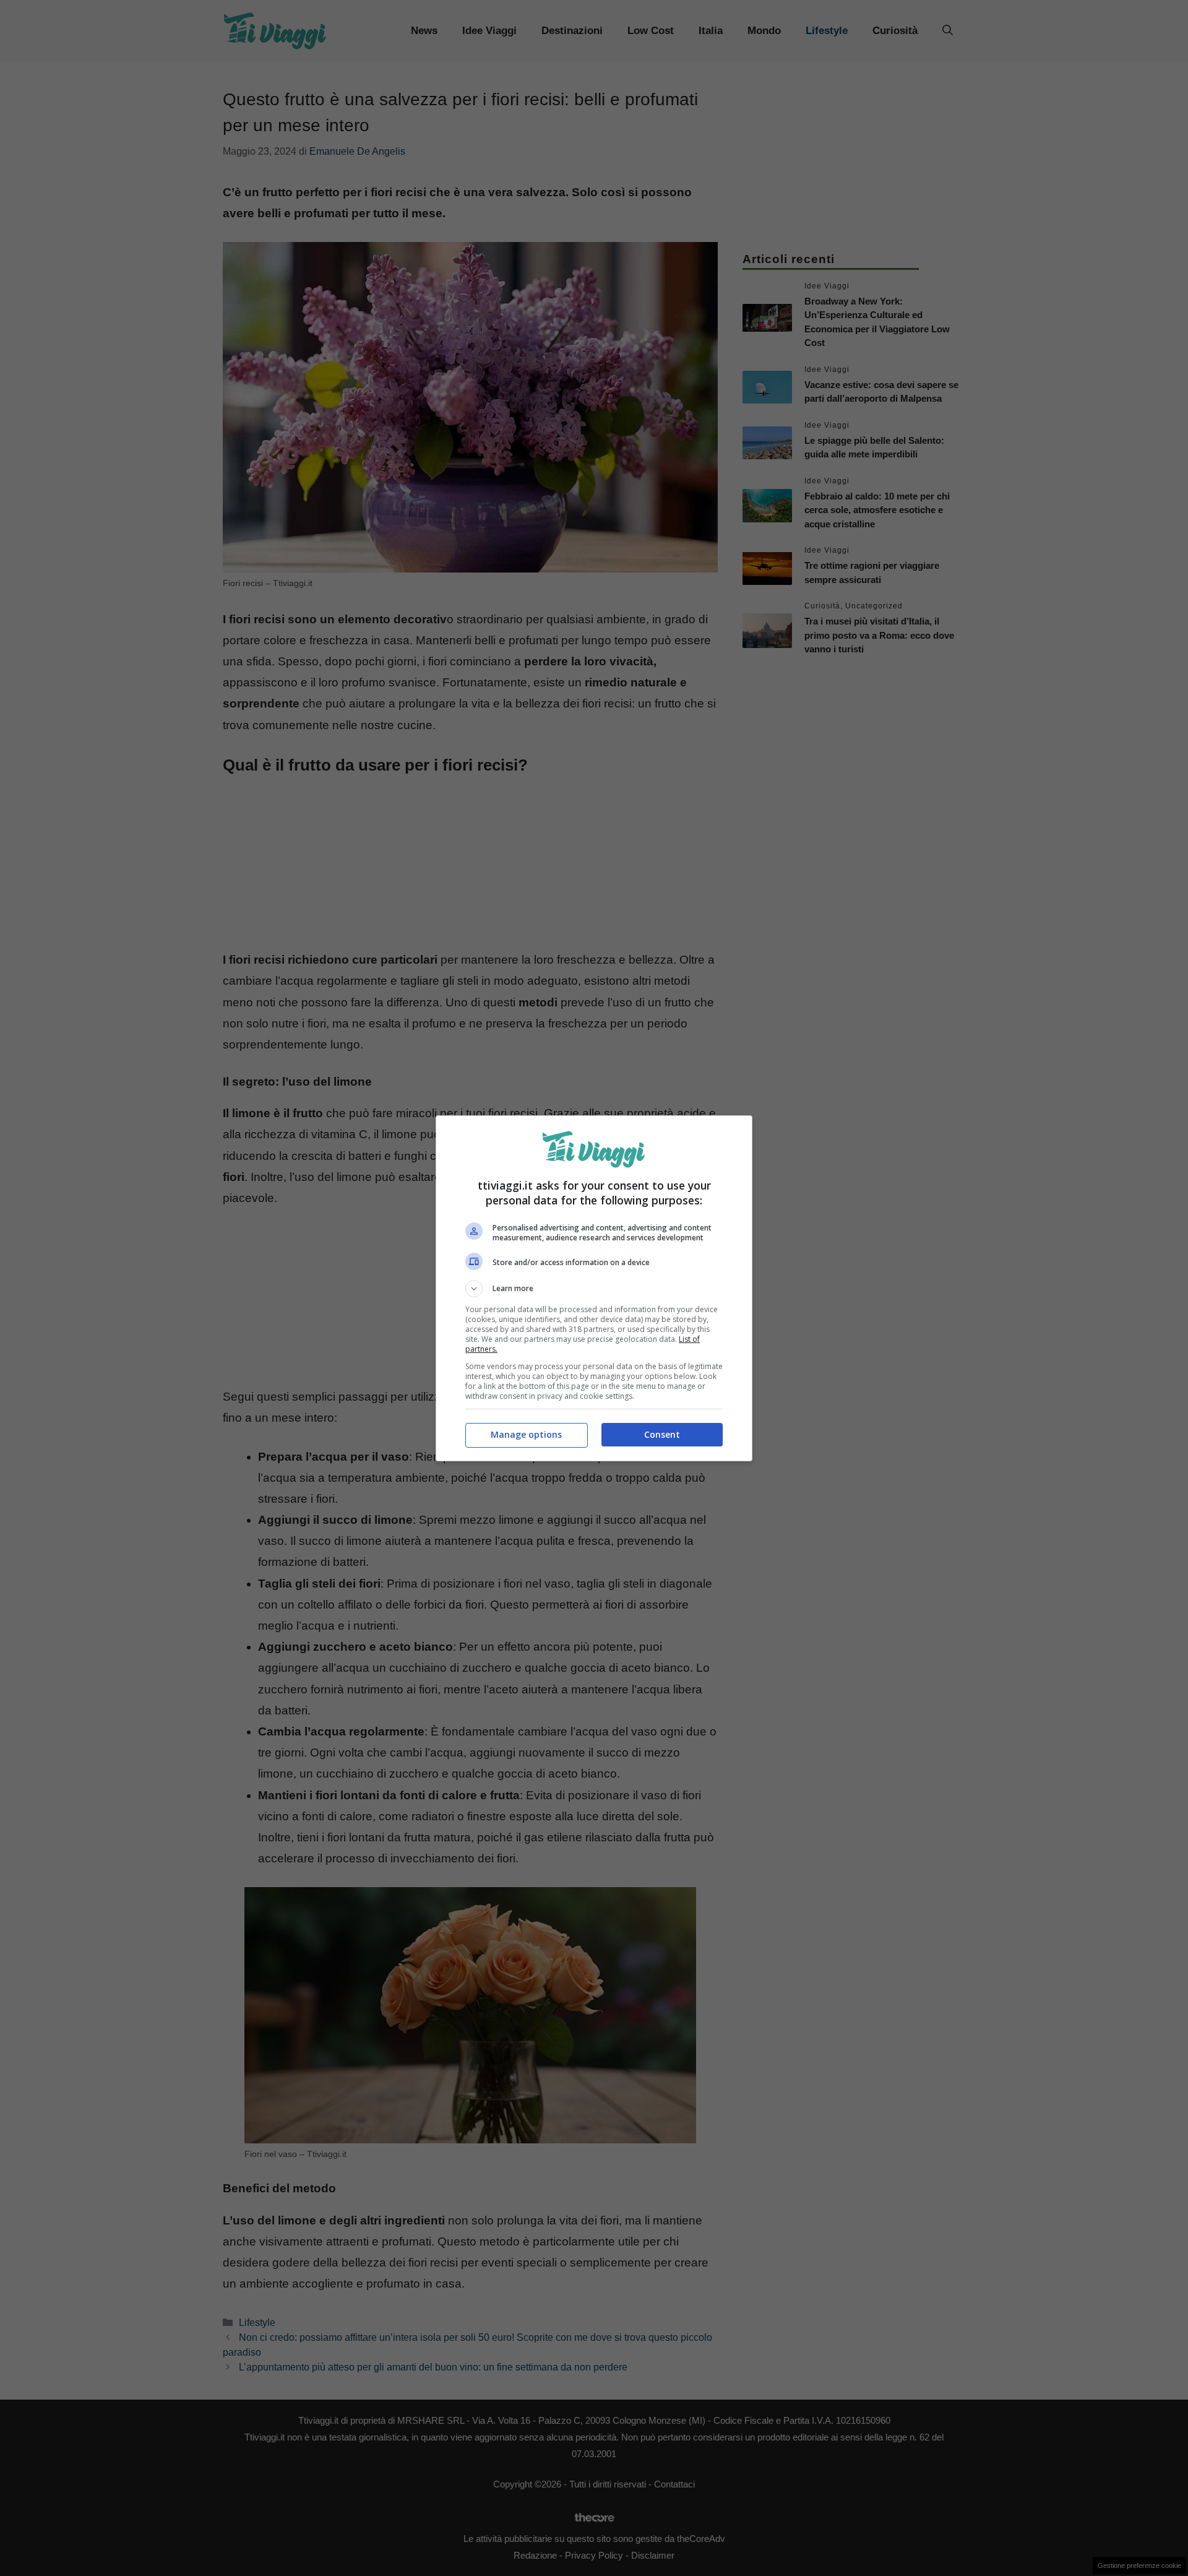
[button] (594, 1289)
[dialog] (594, 1288)
